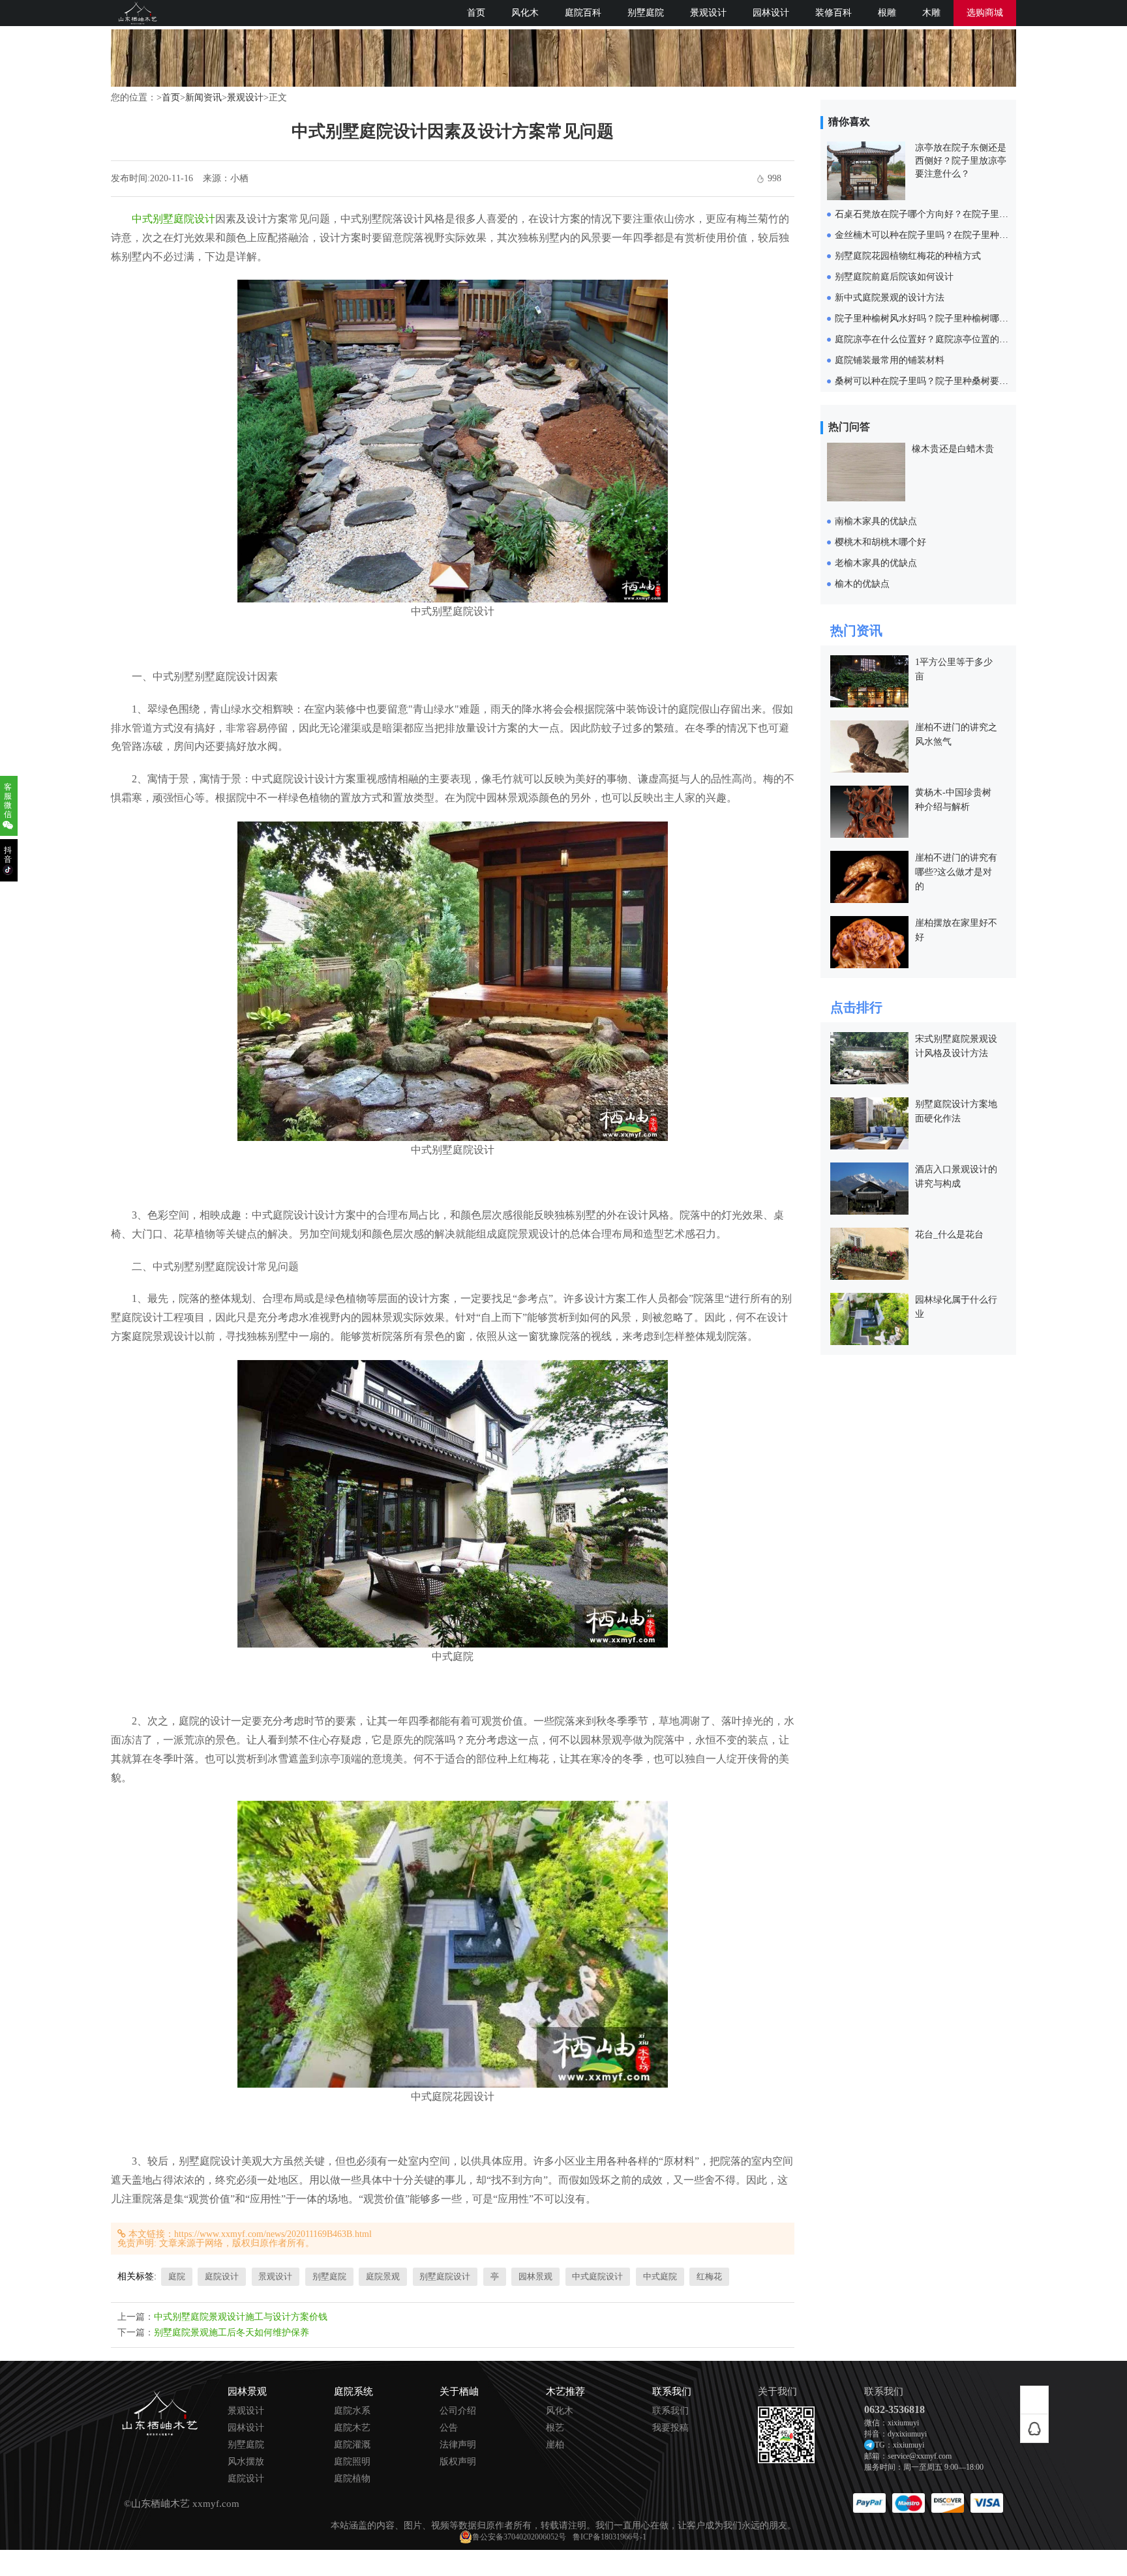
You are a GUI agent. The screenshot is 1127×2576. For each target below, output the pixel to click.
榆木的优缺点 (862, 584)
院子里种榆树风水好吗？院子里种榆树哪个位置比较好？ (949, 318)
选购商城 (985, 13)
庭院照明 (352, 2462)
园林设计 (771, 13)
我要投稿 (670, 2428)
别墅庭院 (646, 13)
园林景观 (535, 2276)
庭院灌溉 (352, 2445)
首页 (476, 13)
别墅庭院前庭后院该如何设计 (894, 277)
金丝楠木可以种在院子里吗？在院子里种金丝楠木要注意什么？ (963, 235)
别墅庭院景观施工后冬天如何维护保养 (232, 2332)
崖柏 (555, 2445)
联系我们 (670, 2411)
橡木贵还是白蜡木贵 (953, 449)
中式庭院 (660, 2276)
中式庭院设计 (597, 2276)
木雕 (931, 13)
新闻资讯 (203, 97)
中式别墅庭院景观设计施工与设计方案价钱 (241, 2317)
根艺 (555, 2428)
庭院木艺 (352, 2428)
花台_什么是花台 (949, 1235)
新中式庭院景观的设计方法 (890, 298)
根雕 (887, 13)
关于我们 (777, 2392)
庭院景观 (383, 2276)
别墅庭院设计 (445, 2276)
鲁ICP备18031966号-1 (609, 2537)
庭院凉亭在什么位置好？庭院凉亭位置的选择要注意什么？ (954, 339)
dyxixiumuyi (907, 2434)
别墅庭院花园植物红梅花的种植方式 (908, 256)
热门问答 (849, 427)
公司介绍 (458, 2411)
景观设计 (708, 13)
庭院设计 (222, 2276)
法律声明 (458, 2445)
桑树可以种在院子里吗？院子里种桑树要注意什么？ (940, 381)
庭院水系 (352, 2411)
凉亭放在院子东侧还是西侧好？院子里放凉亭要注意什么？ (961, 161)
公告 (449, 2428)
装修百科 (834, 13)
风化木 (525, 13)
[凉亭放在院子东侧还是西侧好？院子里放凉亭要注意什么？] (866, 197)
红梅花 (709, 2276)
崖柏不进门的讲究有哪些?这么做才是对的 (956, 872)
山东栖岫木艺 (160, 2504)
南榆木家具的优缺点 (876, 521)
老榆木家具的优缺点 (876, 563)
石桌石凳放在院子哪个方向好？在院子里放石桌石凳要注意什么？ (967, 214)
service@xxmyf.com (920, 2456)
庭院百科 (583, 13)
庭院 (177, 2276)
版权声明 (458, 2462)
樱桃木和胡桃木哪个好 (880, 542)
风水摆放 (246, 2462)
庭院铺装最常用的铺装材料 (890, 360)
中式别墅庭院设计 (173, 219)
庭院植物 (352, 2479)
